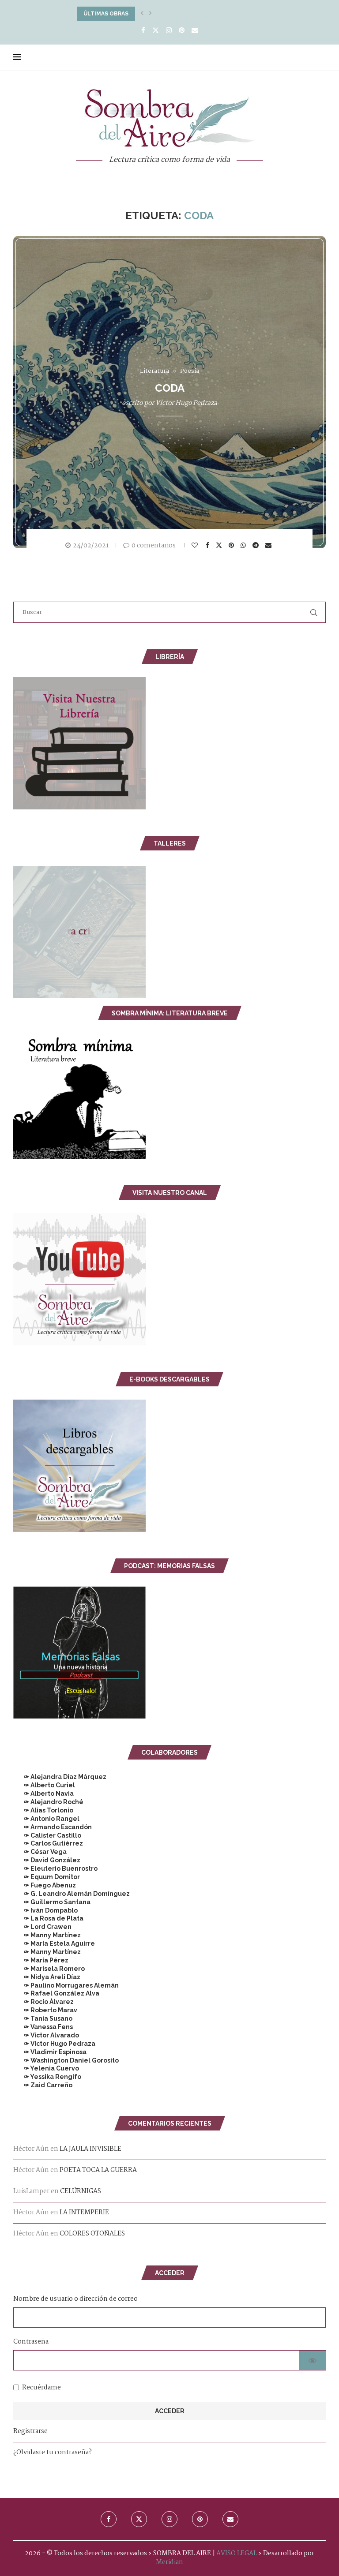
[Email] (195, 31)
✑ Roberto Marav (45, 2010)
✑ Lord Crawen (42, 1927)
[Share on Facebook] (209, 545)
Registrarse (30, 2431)
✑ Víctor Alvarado (46, 2035)
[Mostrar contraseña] (313, 2360)
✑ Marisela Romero (49, 1969)
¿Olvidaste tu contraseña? (53, 2452)
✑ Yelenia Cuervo (46, 2068)
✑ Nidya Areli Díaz (47, 1977)
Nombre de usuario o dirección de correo (75, 2299)
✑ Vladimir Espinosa (50, 2052)
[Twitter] (156, 31)
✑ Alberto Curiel (44, 1785)
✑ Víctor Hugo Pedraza (54, 2044)
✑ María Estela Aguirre (54, 1943)
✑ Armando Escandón (53, 1827)
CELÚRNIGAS (81, 2191)
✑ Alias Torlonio (43, 1810)
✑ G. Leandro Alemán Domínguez (72, 1894)
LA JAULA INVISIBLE (90, 2149)
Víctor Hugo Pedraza (186, 403)
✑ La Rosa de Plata (48, 1918)
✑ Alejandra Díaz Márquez (60, 1777)
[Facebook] (143, 31)
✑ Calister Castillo (47, 1835)
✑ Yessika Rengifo (47, 2077)
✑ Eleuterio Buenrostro (55, 1868)
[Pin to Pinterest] (232, 545)
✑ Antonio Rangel (46, 1819)
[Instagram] (169, 31)
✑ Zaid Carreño (43, 2085)
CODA (170, 388)
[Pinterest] (182, 31)
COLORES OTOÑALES (92, 2234)
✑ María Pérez (41, 1960)
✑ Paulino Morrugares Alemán (66, 1985)
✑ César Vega (40, 1852)
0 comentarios (154, 546)
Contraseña (31, 2342)
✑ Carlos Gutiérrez (48, 1843)
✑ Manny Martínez (47, 1935)
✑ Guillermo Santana (52, 1902)
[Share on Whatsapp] (244, 545)
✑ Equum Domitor (47, 1877)
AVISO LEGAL (237, 2554)
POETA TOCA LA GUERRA (98, 2170)
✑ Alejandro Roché (48, 1802)
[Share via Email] (269, 545)
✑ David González (47, 1860)
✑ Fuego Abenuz (45, 1885)
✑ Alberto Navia (43, 1793)
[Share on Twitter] (220, 545)
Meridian (169, 2562)
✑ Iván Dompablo (45, 1910)
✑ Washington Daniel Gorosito (66, 2060)
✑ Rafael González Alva (56, 1993)
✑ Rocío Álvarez (43, 2002)
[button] (142, 14)
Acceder (170, 2411)
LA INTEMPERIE (84, 2213)
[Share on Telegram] (257, 545)
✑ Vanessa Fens (43, 2027)
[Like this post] (196, 545)
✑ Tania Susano (43, 2018)
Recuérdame (41, 2388)
